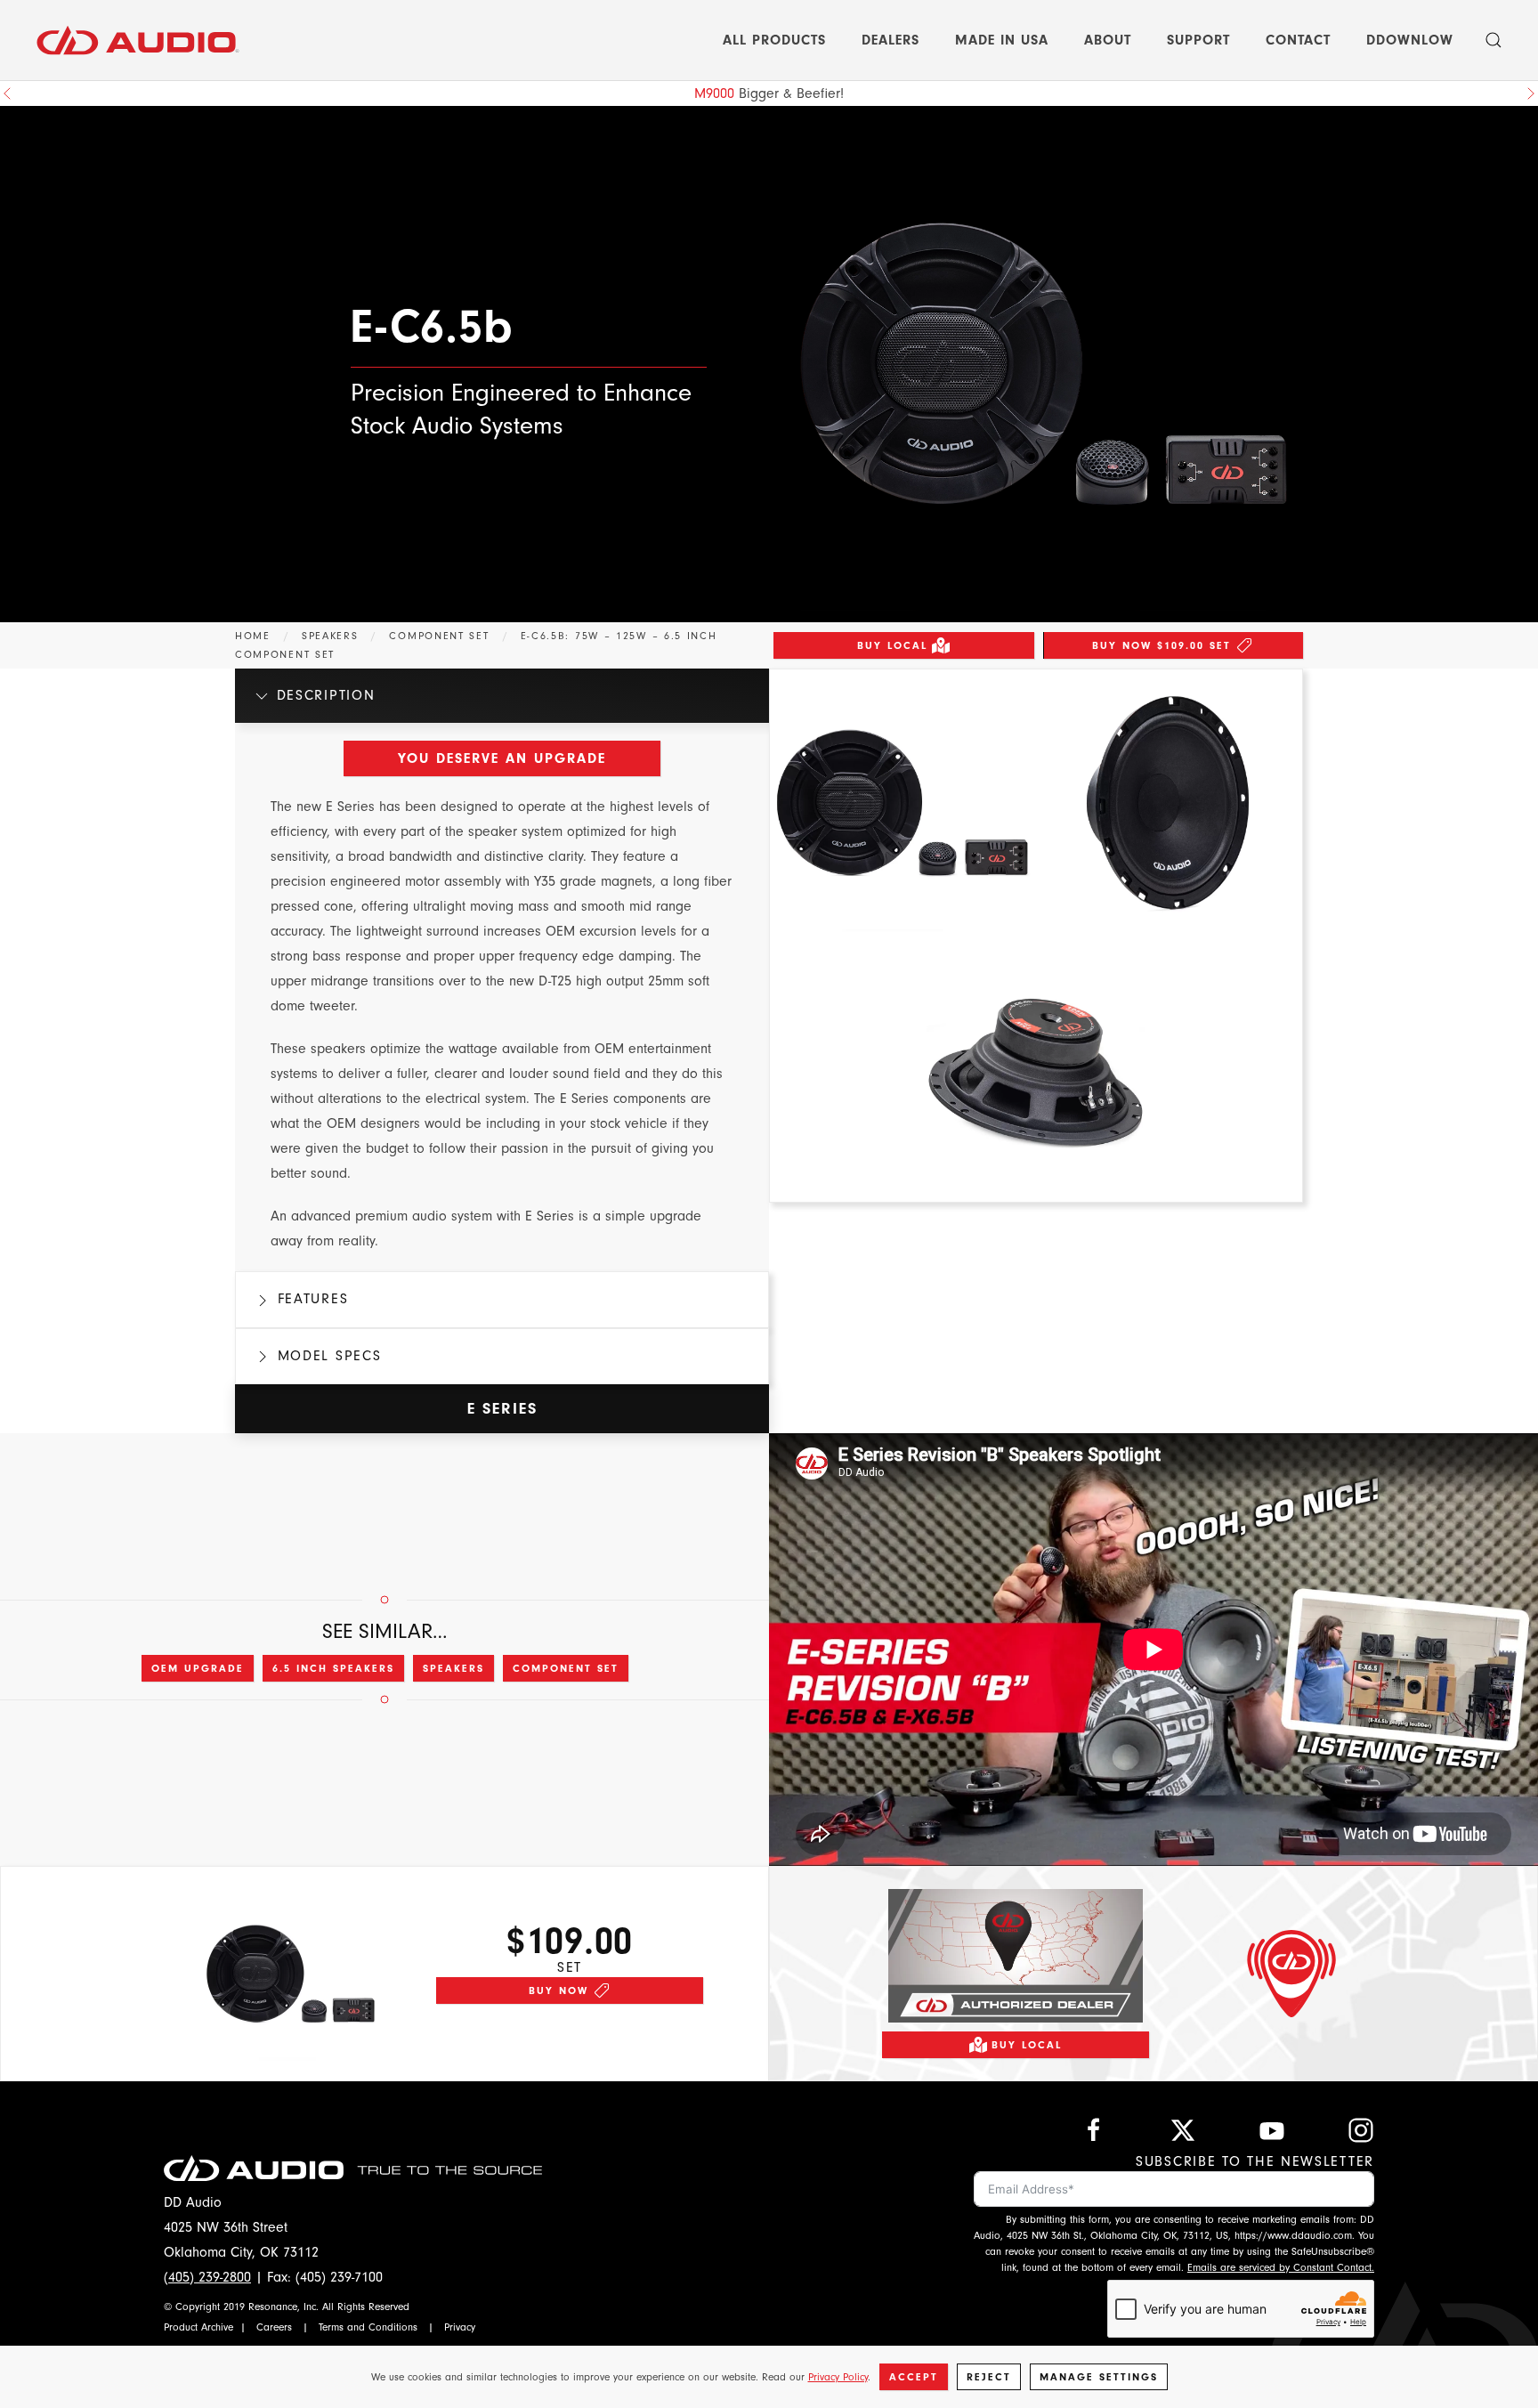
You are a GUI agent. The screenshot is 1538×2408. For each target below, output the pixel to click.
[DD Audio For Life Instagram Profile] (1361, 2129)
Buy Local (892, 645)
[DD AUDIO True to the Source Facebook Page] (1094, 2129)
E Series (502, 1409)
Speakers (453, 1668)
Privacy (460, 2327)
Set (570, 1967)
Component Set (566, 1668)
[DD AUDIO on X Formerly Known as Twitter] (1183, 2129)
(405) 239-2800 (207, 2277)
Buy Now (559, 1990)
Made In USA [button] (1002, 40)
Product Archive (198, 2327)
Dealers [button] (890, 40)
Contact (1298, 40)
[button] (1493, 40)
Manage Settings (1099, 2377)
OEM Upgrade (198, 1668)
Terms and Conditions (368, 2327)
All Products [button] (774, 40)
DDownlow (1410, 40)
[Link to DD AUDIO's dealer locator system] (1016, 1954)
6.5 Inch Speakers (333, 1668)
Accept (914, 2377)
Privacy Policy (838, 2377)
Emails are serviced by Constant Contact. (1281, 2267)
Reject (989, 2377)
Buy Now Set (1162, 645)
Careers (274, 2327)
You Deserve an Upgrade (502, 758)
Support (1198, 40)
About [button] (1108, 40)
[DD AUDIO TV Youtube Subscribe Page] (1272, 2129)
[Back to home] (138, 40)
